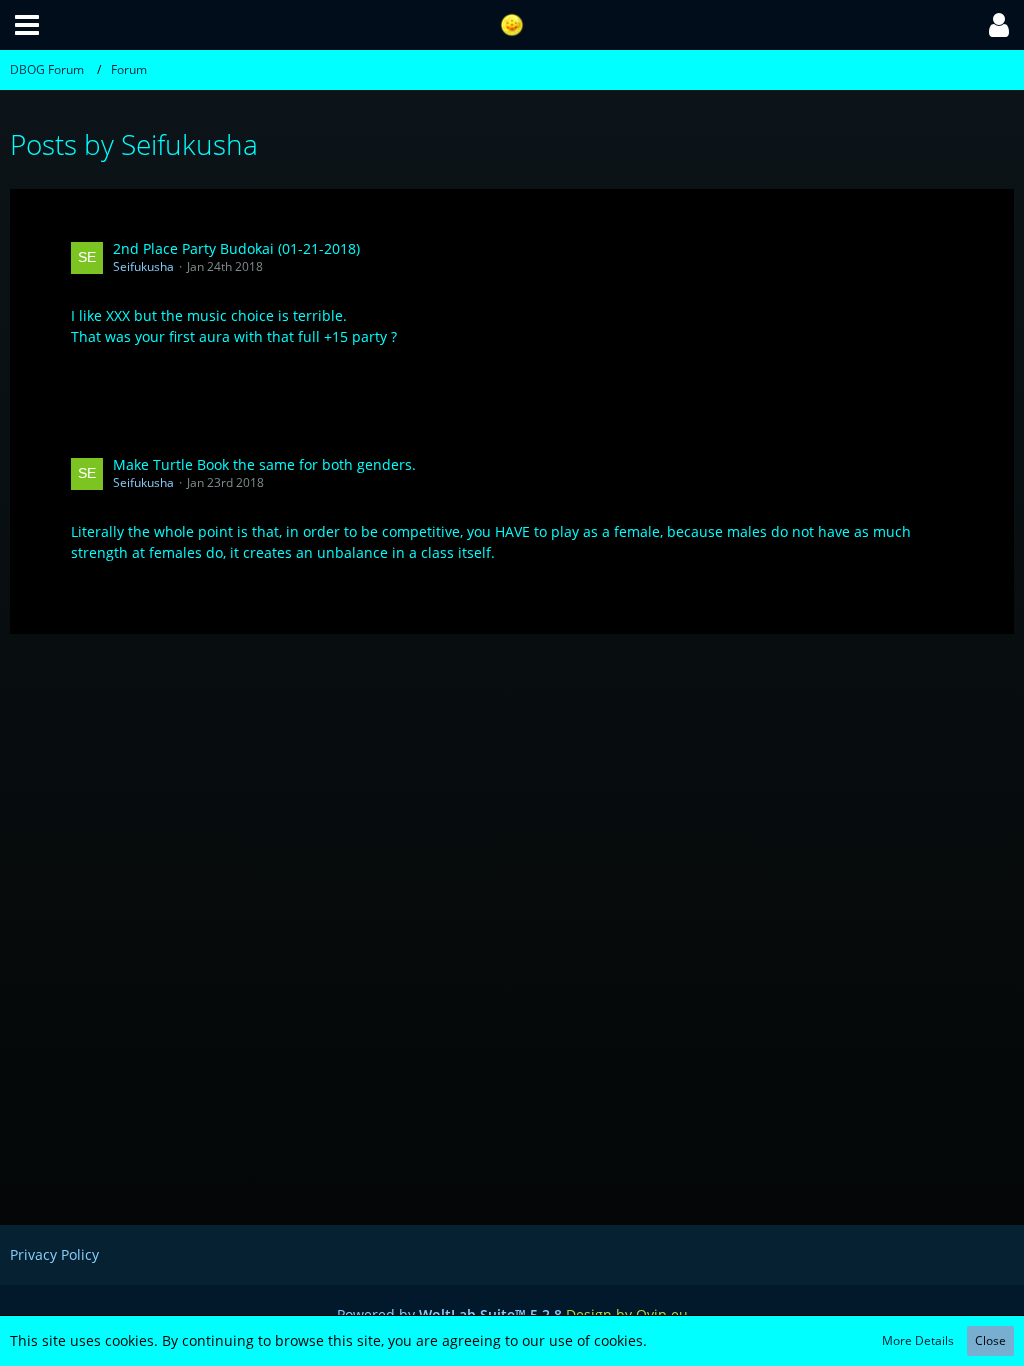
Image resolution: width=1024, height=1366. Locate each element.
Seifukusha (143, 266)
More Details (918, 1340)
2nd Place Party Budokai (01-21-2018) (236, 248)
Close (990, 1340)
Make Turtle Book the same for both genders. (264, 464)
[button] (27, 25)
